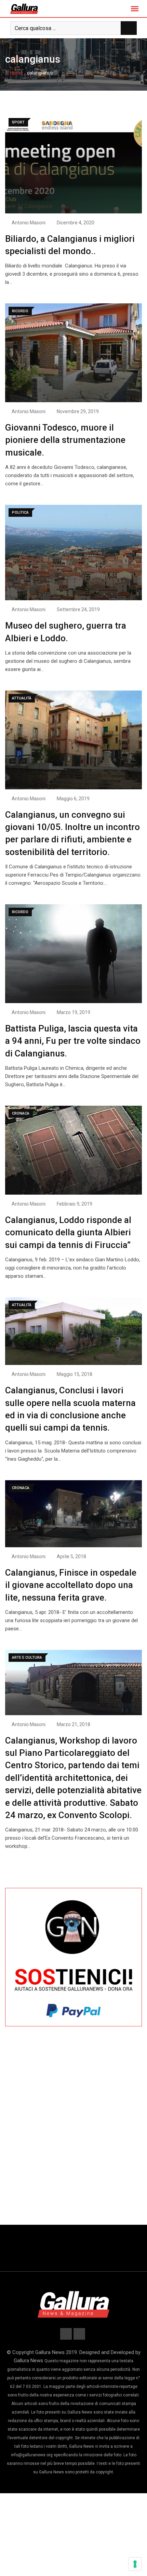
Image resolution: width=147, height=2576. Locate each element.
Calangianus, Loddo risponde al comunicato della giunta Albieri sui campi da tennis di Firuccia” (68, 1232)
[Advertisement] (73, 2127)
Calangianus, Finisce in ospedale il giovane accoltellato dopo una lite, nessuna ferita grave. (71, 1585)
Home (16, 73)
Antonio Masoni (29, 223)
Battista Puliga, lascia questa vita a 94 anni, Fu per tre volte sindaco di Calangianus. (73, 1041)
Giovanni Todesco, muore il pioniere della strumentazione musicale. (65, 440)
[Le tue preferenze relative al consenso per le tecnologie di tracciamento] (135, 2564)
